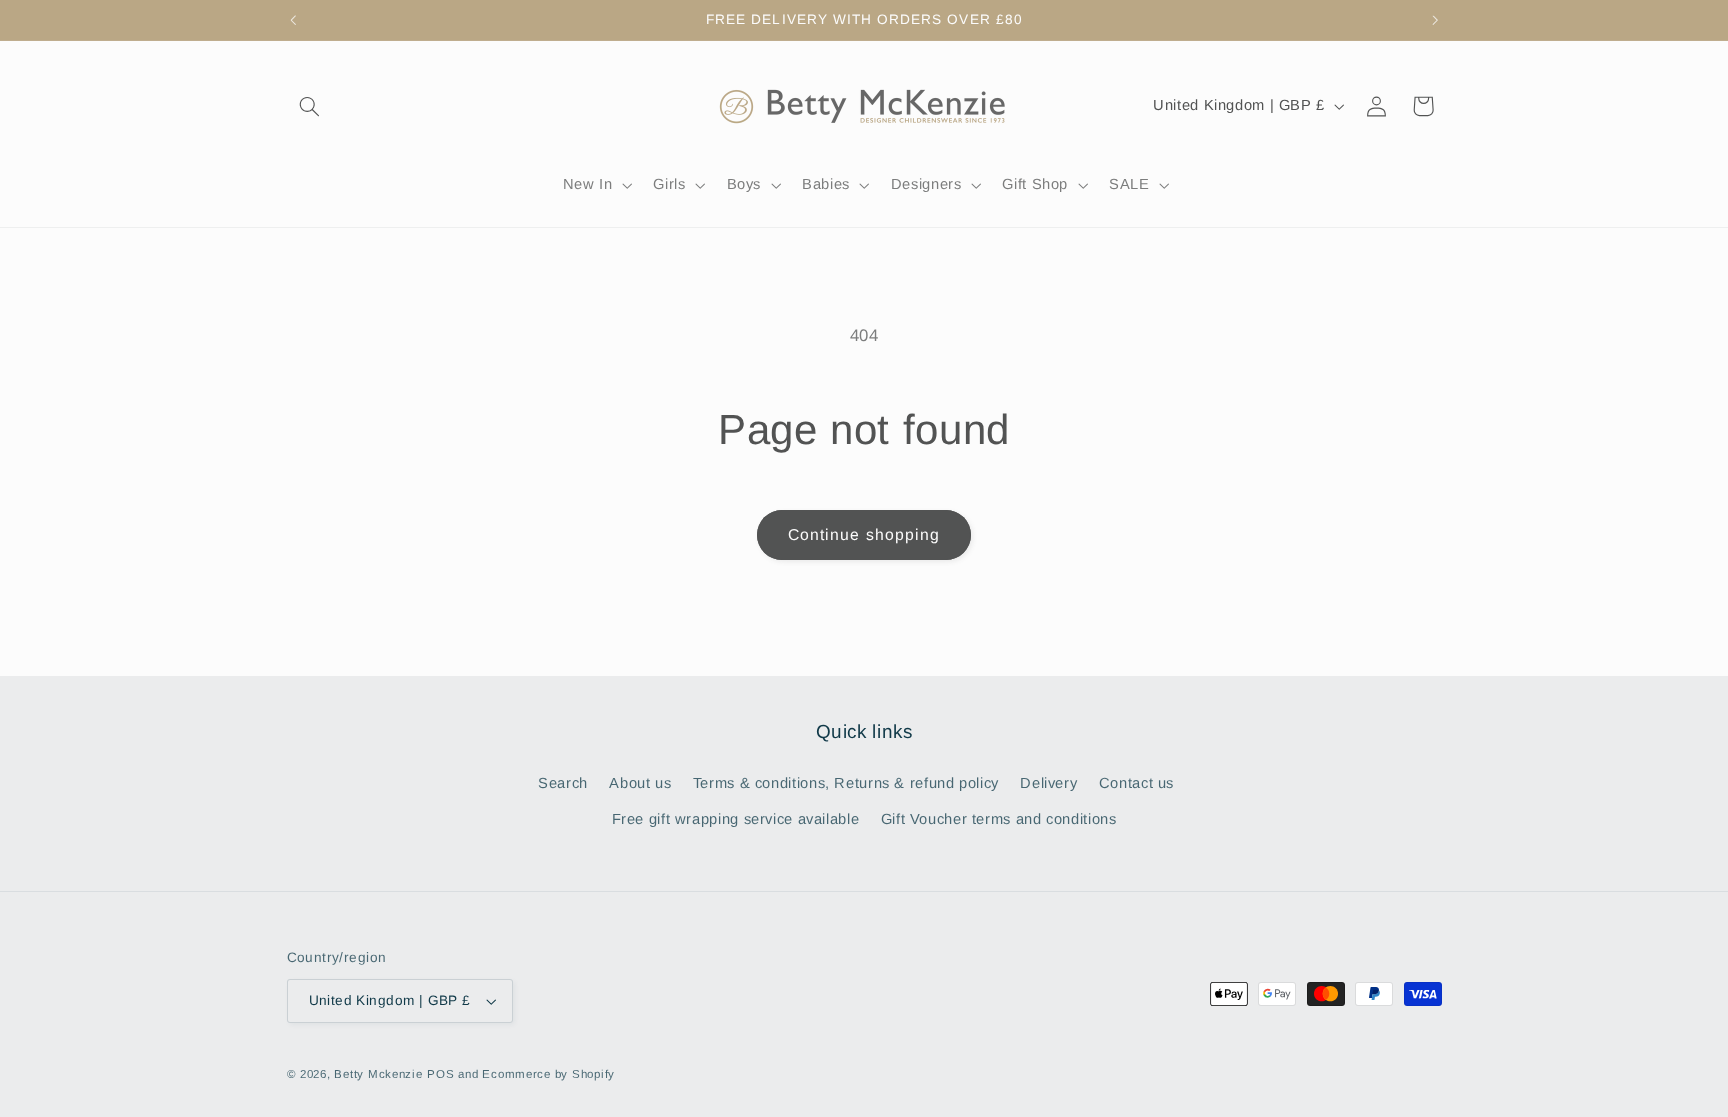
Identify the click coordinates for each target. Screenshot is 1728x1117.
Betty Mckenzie (378, 1074)
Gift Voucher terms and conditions (999, 819)
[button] (310, 106)
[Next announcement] (1435, 20)
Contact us (1136, 783)
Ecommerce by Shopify (548, 1074)
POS (440, 1074)
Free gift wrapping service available (736, 819)
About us (640, 783)
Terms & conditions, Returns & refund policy (846, 783)
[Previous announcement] (293, 20)
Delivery (1048, 783)
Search (563, 783)
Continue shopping (864, 534)
